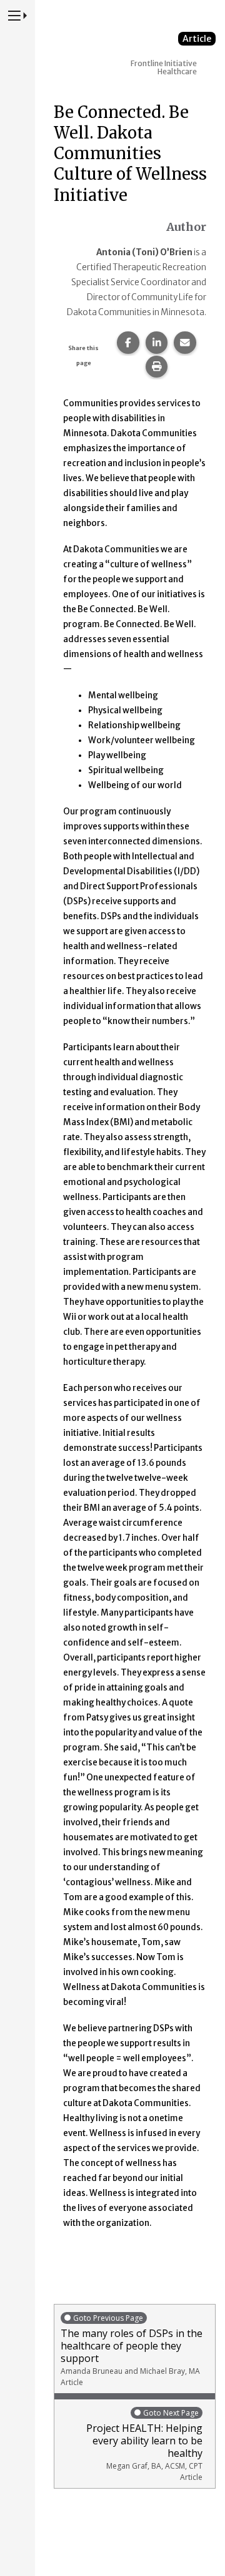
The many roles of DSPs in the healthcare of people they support (132, 2350)
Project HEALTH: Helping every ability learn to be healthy (144, 2445)
